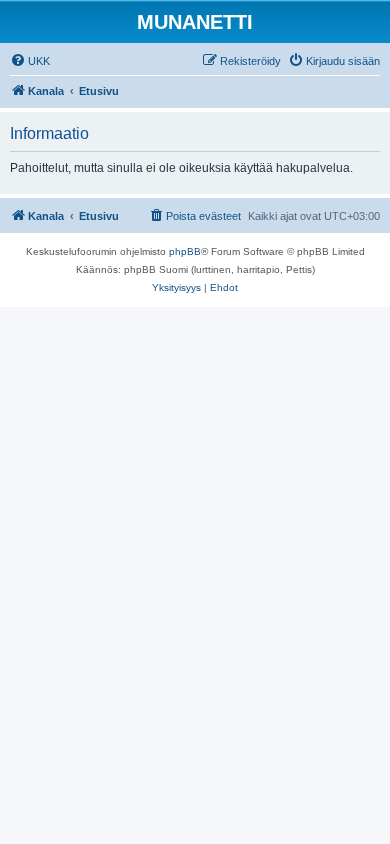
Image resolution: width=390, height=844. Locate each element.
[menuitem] (30, 61)
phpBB (185, 251)
